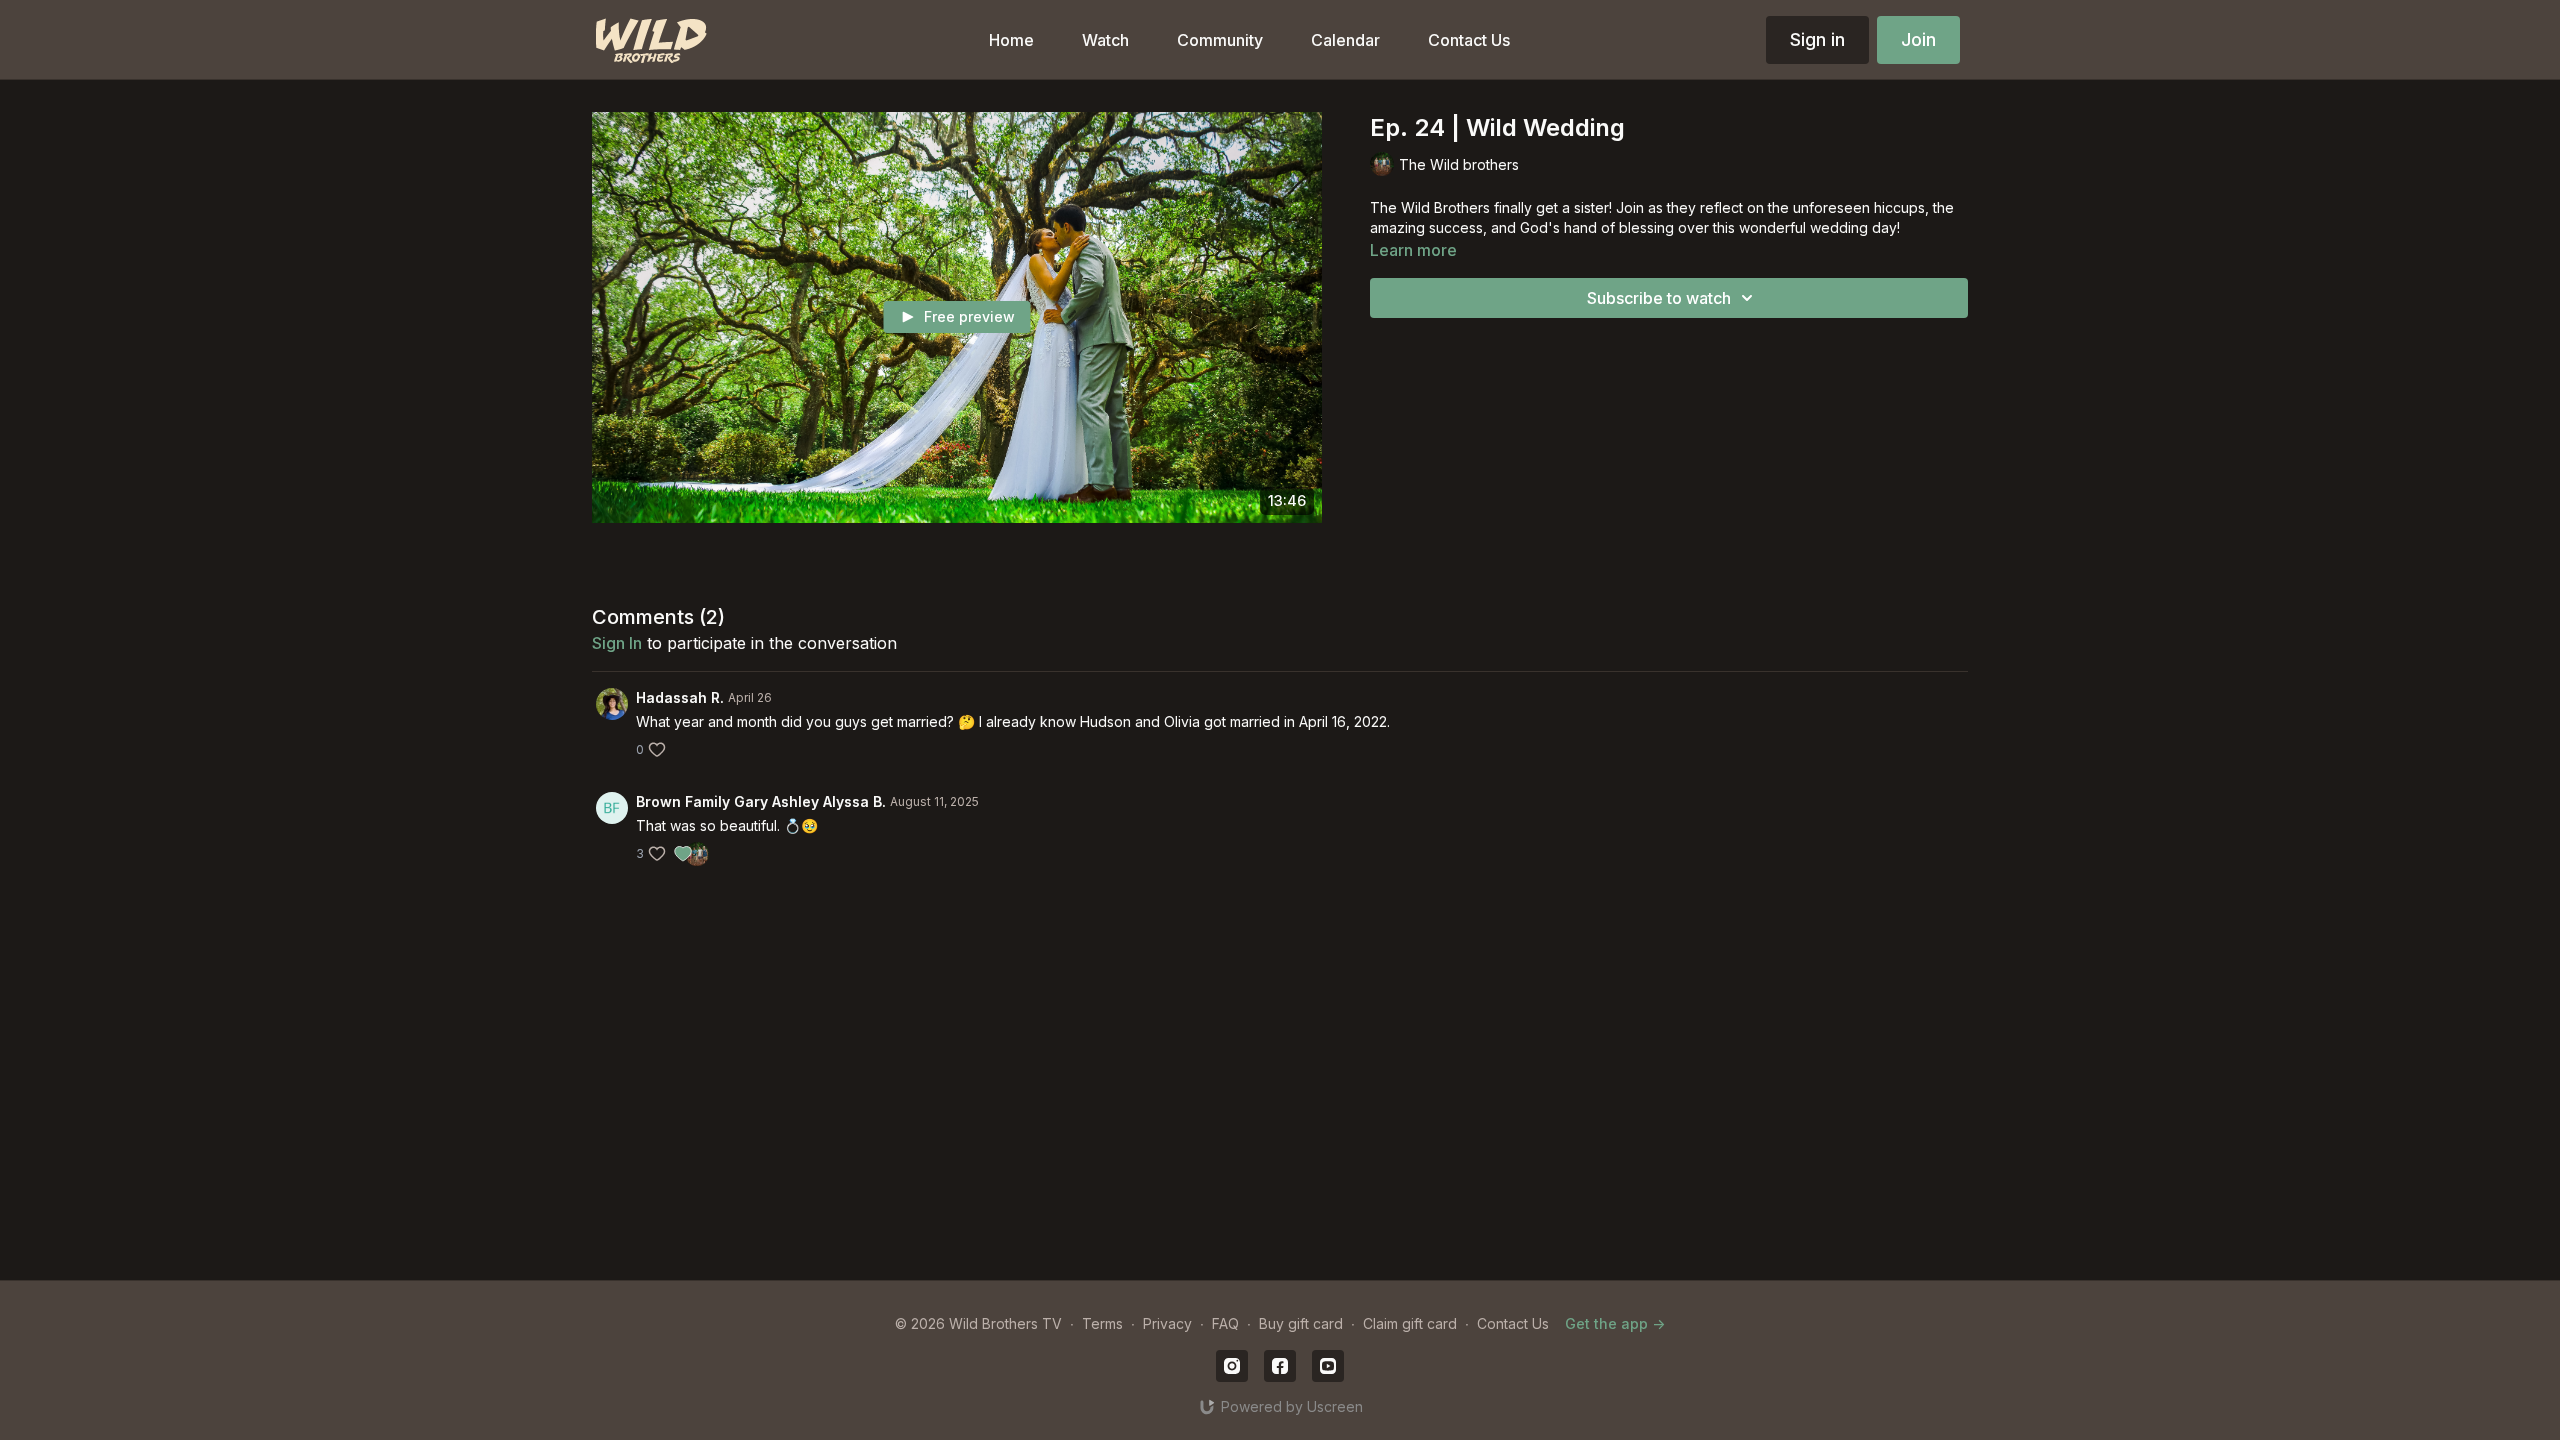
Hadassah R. (680, 697)
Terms (1102, 1323)
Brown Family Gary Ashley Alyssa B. (761, 801)
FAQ (1225, 1323)
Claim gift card (1410, 1323)
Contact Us (1513, 1323)
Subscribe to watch (1659, 298)
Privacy (1167, 1323)
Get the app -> (1615, 1323)
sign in (617, 643)
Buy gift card (1301, 1323)
